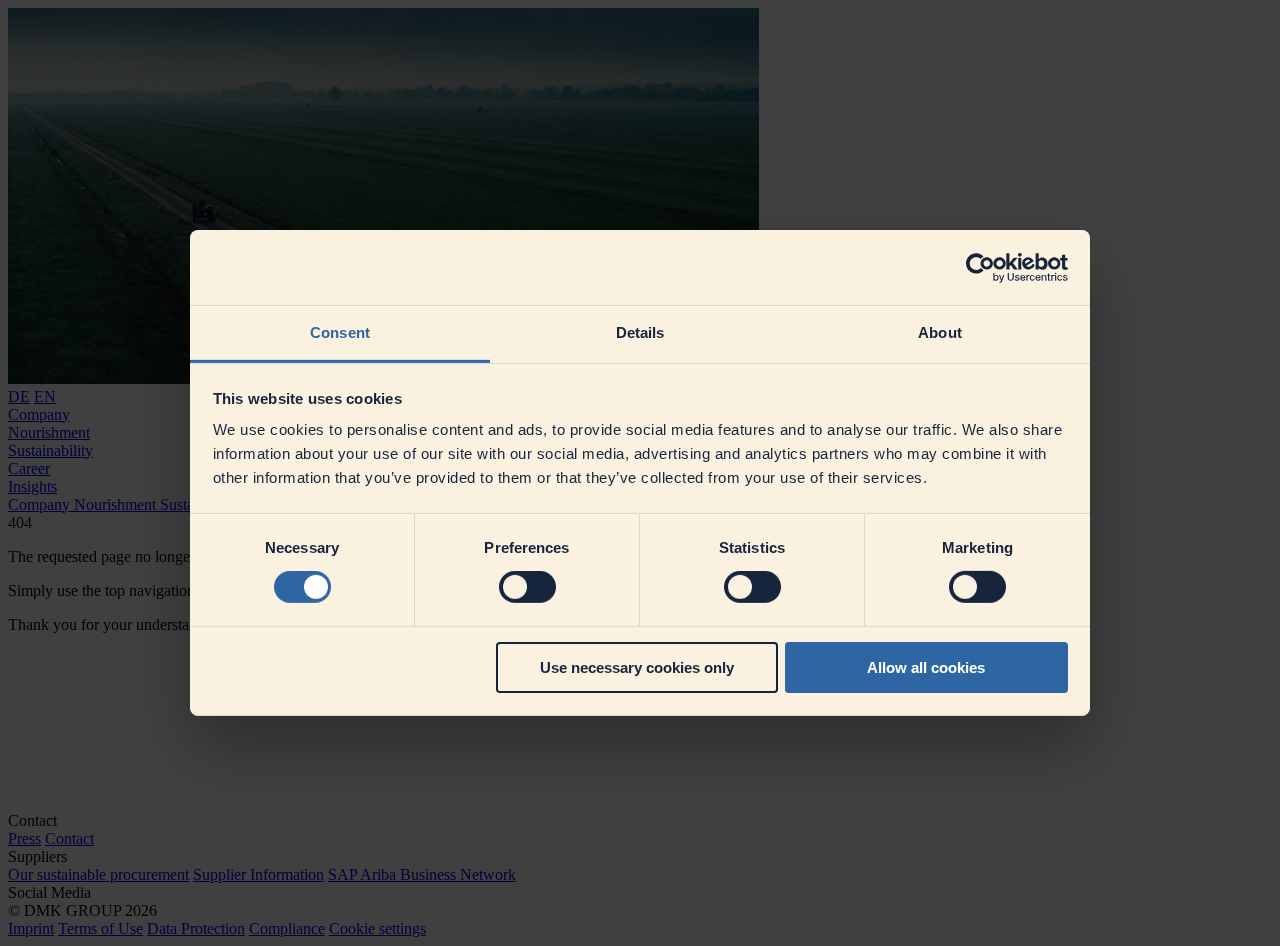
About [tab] (940, 332)
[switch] (527, 587)
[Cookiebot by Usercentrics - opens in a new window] (980, 267)
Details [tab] (640, 332)
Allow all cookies (926, 667)
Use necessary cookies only (637, 667)
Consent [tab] (340, 332)
